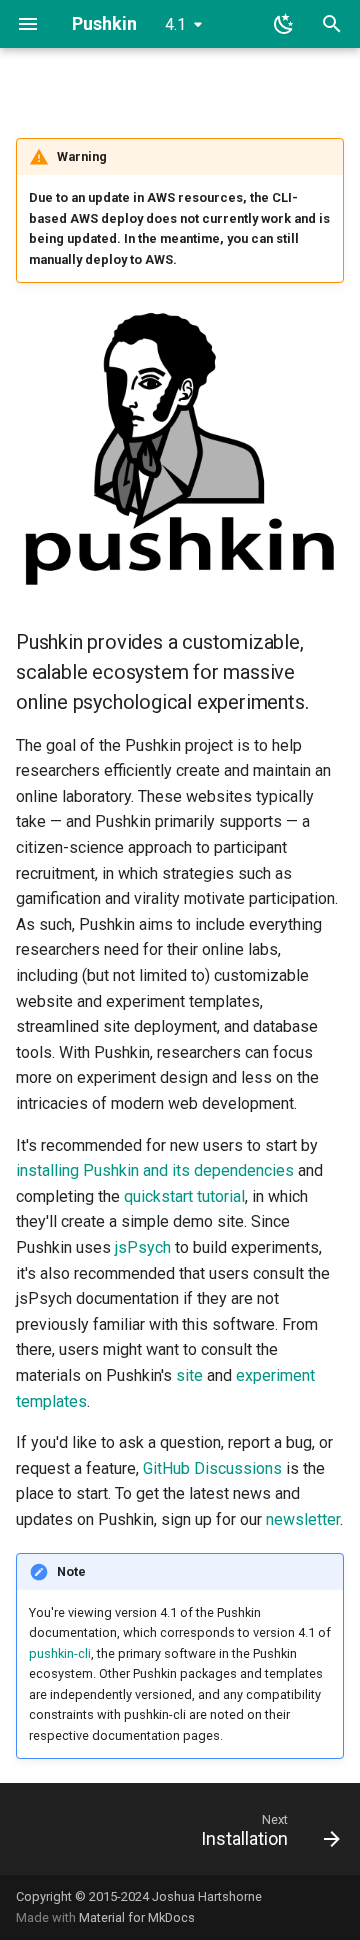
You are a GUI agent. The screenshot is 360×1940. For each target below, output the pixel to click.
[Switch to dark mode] (284, 24)
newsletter (303, 1519)
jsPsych (143, 1247)
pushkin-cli (60, 1653)
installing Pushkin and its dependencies (155, 1170)
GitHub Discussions (212, 1468)
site (189, 1375)
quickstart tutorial (184, 1196)
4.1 (175, 24)
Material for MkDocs (137, 1917)
